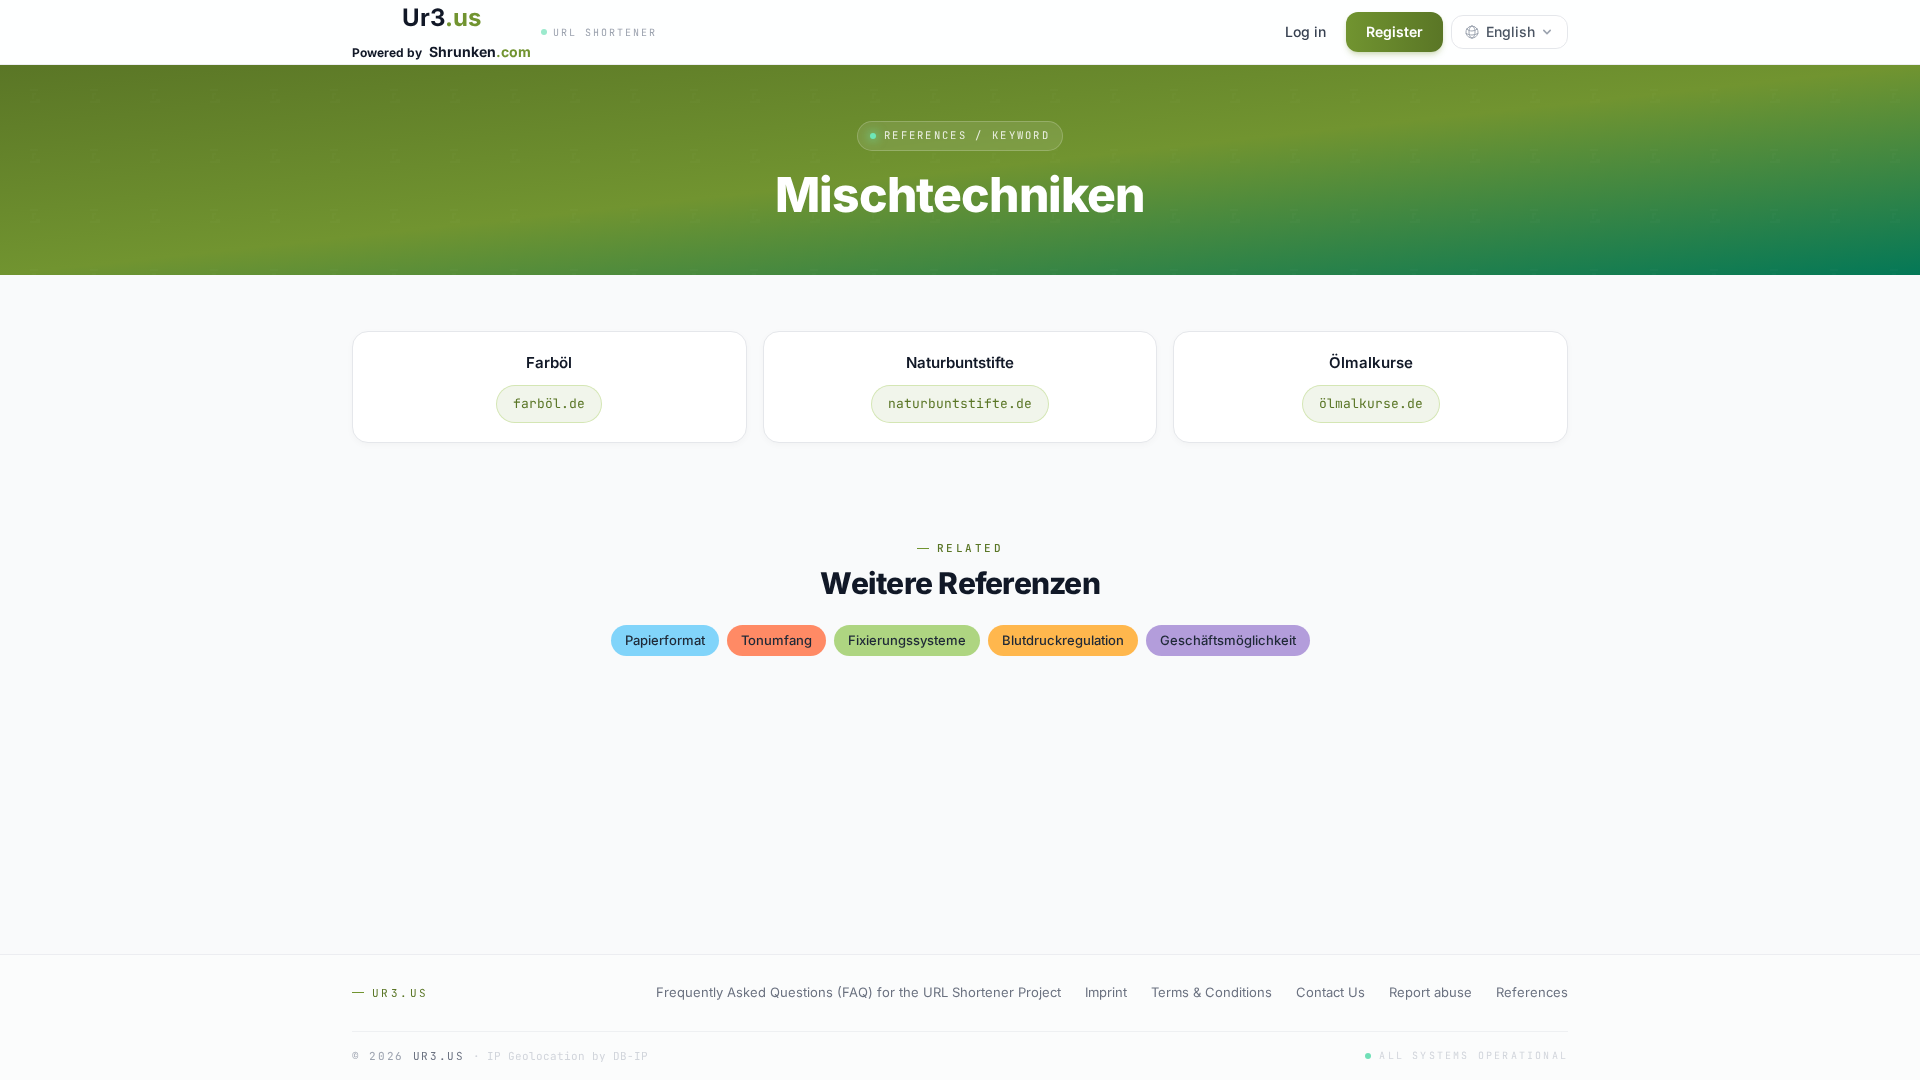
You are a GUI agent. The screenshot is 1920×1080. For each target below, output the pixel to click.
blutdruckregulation (1063, 640)
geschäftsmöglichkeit (1228, 640)
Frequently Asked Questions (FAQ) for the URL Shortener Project (858, 992)
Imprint (1106, 992)
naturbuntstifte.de (960, 403)
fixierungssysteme (907, 640)
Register (1394, 31)
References (1532, 992)
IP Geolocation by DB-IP (567, 1056)
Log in (1305, 31)
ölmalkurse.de (1371, 403)
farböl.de (549, 403)
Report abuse (1430, 992)
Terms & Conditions (1211, 992)
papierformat (665, 640)
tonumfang (776, 640)
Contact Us (1330, 992)
